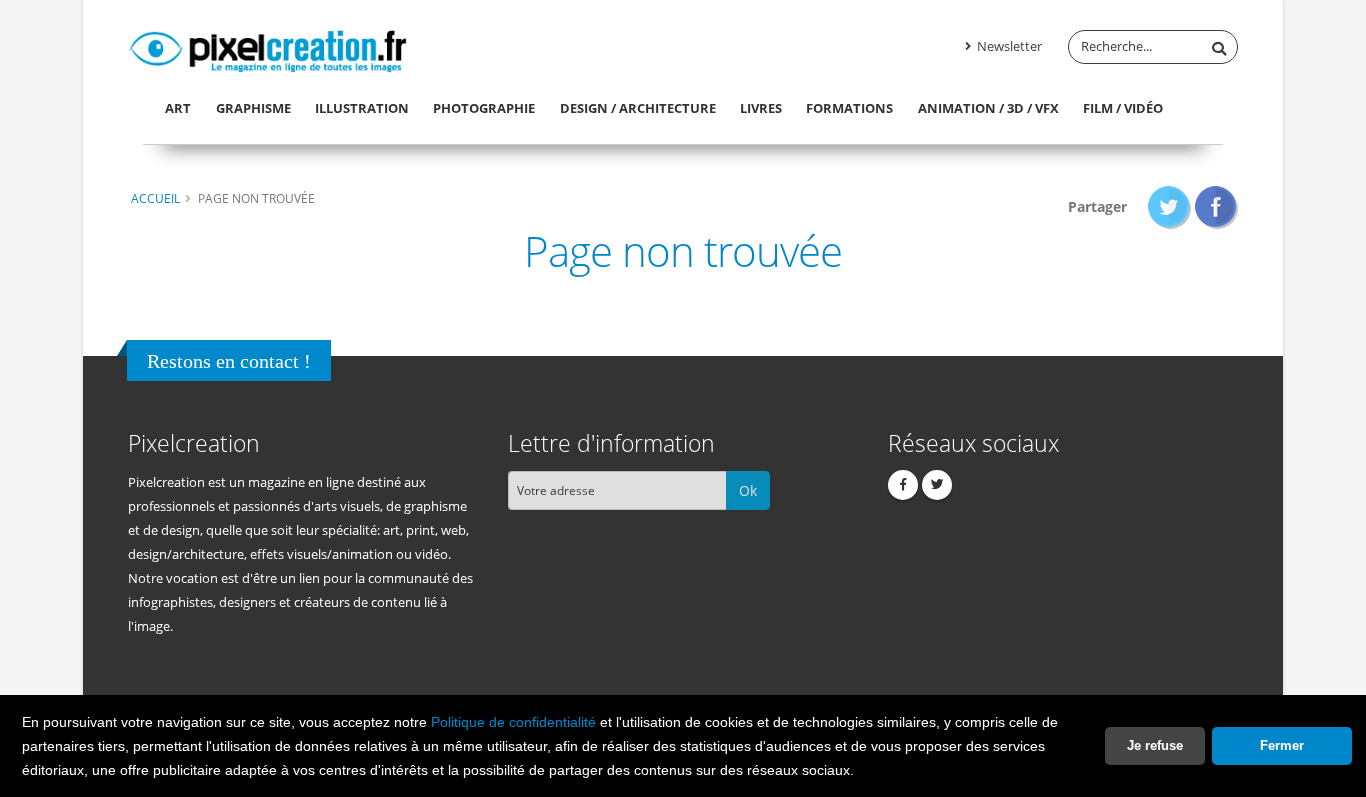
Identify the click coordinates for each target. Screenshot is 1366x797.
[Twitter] (937, 485)
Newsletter (1008, 46)
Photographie (484, 108)
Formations (849, 108)
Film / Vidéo (1123, 108)
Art (178, 108)
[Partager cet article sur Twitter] (1169, 206)
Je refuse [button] (1155, 745)
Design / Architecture (638, 108)
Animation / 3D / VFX (988, 108)
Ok (748, 490)
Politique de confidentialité (513, 722)
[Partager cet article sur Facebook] (1216, 206)
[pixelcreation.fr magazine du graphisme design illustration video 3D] (268, 48)
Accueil (155, 198)
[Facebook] (903, 485)
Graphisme (253, 108)
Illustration (362, 108)
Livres (761, 108)
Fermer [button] (1282, 745)
